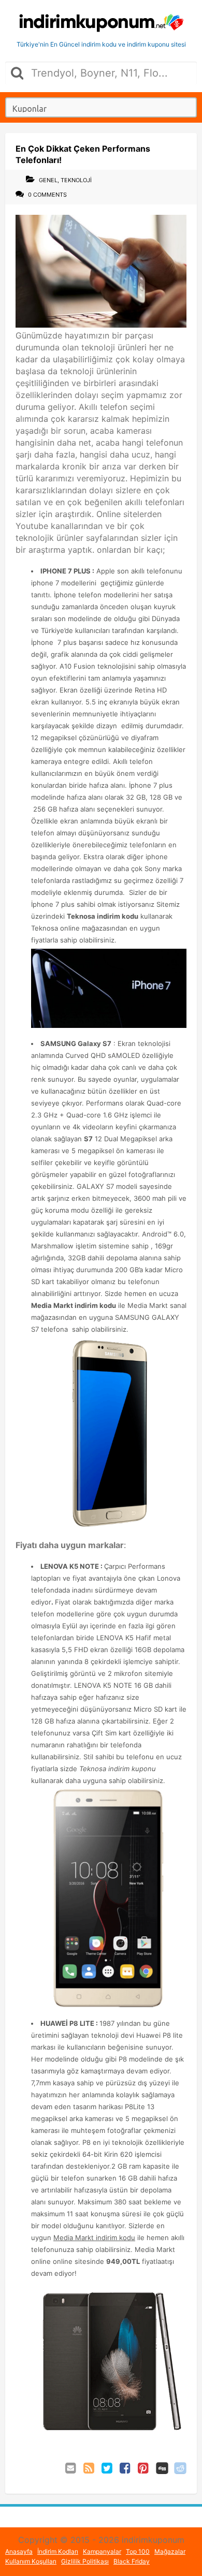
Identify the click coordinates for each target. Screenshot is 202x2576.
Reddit (180, 2468)
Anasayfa (19, 2551)
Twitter (108, 2468)
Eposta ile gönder (71, 2468)
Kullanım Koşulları (31, 2561)
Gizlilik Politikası (85, 2561)
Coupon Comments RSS (90, 2468)
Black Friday (132, 2561)
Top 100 (138, 2551)
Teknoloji (76, 180)
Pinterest (144, 2468)
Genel (48, 180)
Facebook (126, 2468)
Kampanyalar (102, 2551)
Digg (162, 2468)
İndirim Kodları (58, 2551)
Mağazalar (170, 2551)
